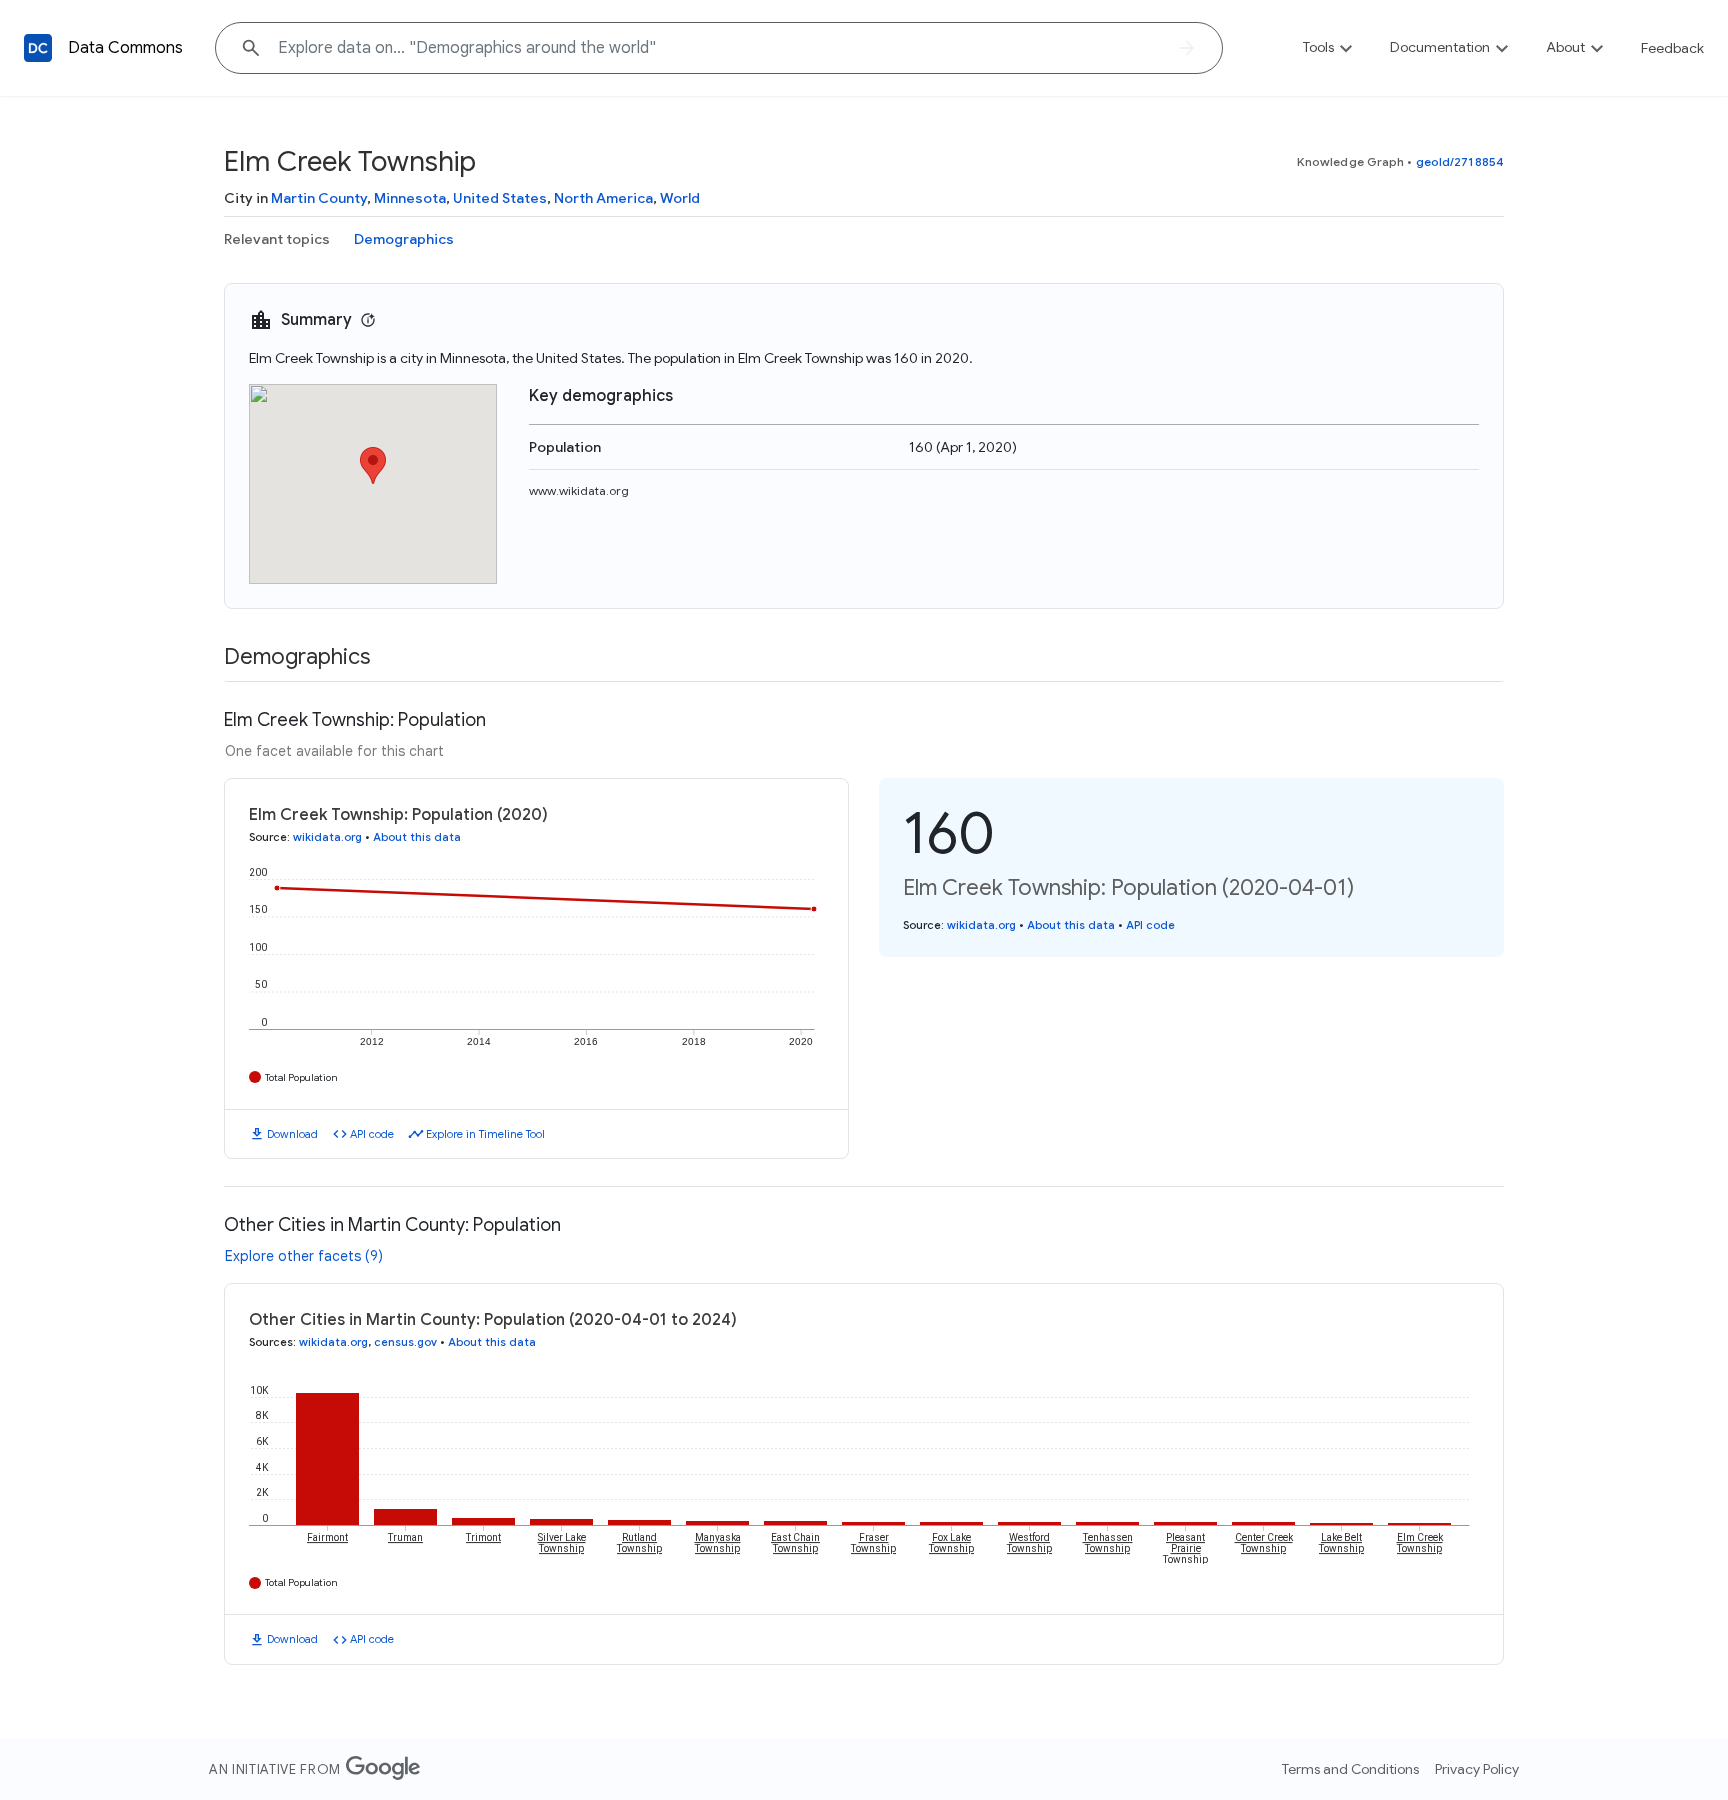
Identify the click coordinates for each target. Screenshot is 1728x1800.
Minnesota (410, 198)
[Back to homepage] (38, 48)
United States (500, 198)
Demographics (404, 239)
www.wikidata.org (579, 490)
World (680, 198)
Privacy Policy (1477, 1769)
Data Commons (125, 48)
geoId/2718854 (1460, 161)
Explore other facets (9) (304, 1256)
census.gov (405, 1342)
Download (292, 1134)
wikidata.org (327, 837)
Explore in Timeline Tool (485, 1134)
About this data (417, 837)
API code (372, 1134)
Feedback (1672, 48)
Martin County (319, 198)
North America (603, 198)
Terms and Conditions (1350, 1769)
